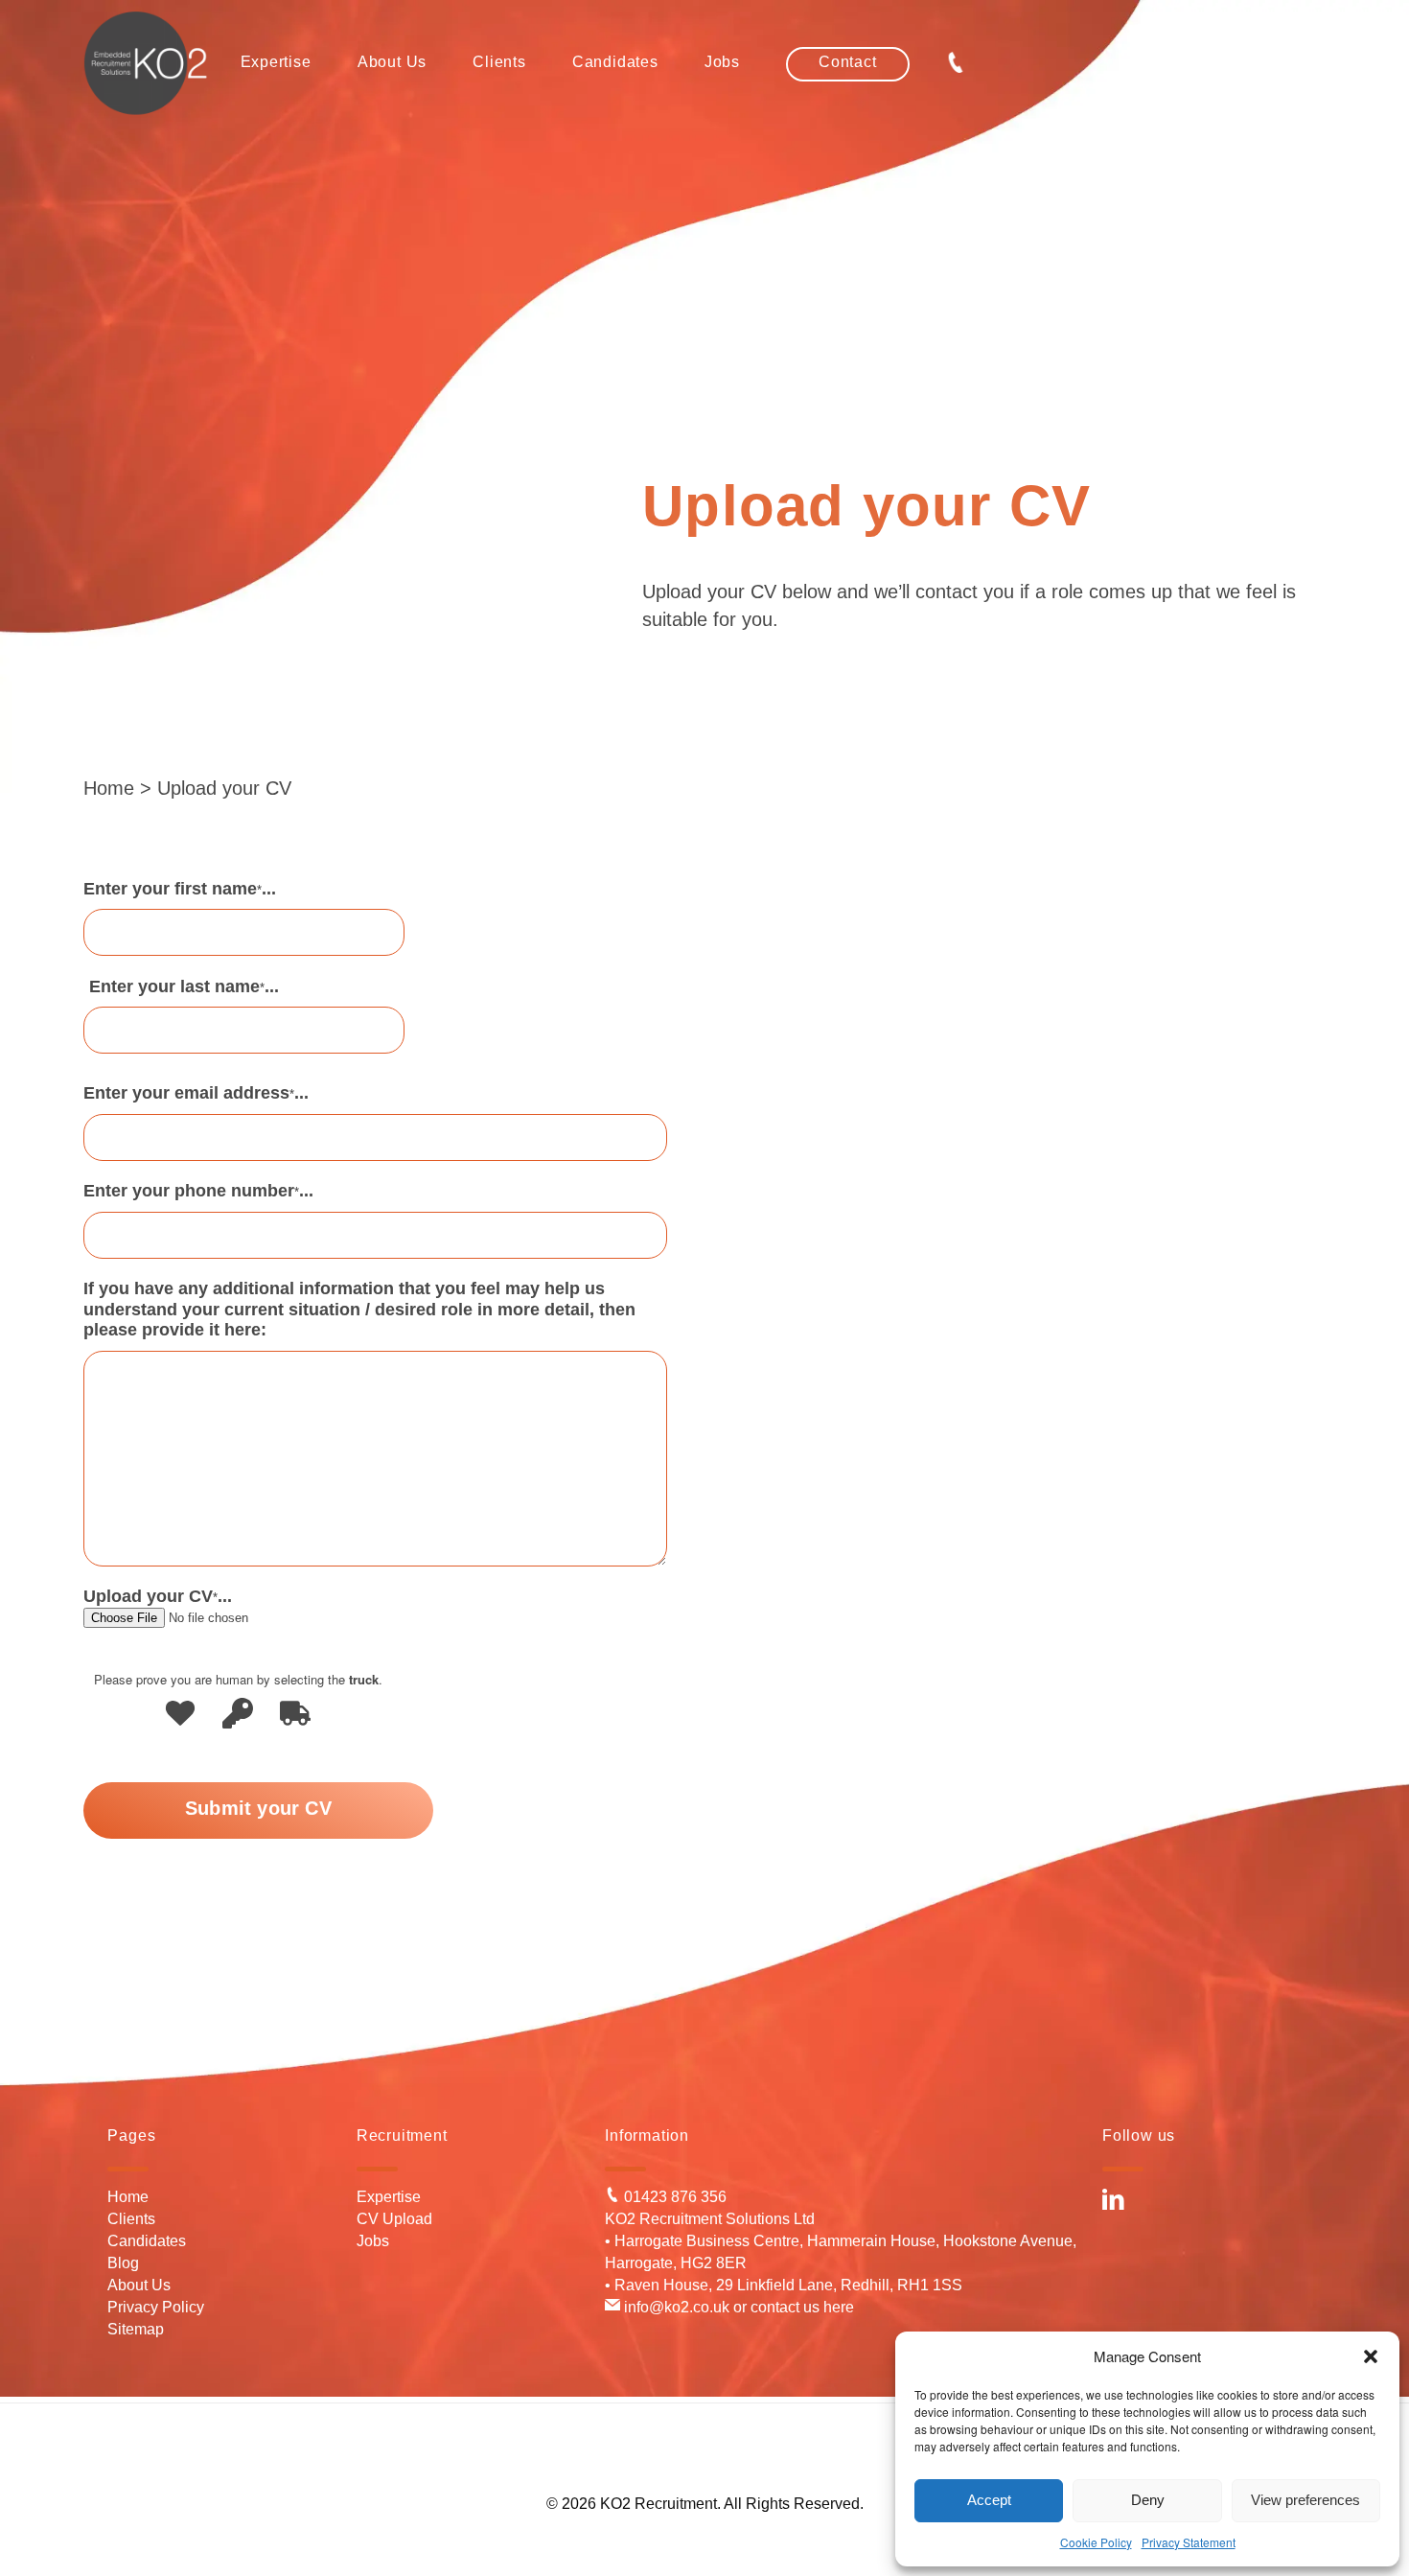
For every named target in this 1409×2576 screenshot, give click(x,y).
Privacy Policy (156, 2307)
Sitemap (136, 2329)
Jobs (373, 2241)
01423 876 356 (673, 2197)
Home (109, 788)
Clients (131, 2219)
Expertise (389, 2197)
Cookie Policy (1096, 2542)
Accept (989, 2500)
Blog (123, 2263)
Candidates (147, 2241)
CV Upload (394, 2219)
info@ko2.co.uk (675, 2307)
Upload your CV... (158, 1596)
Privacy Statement (1189, 2542)
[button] (1371, 2356)
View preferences (1305, 2500)
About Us (139, 2285)
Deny (1148, 2500)
